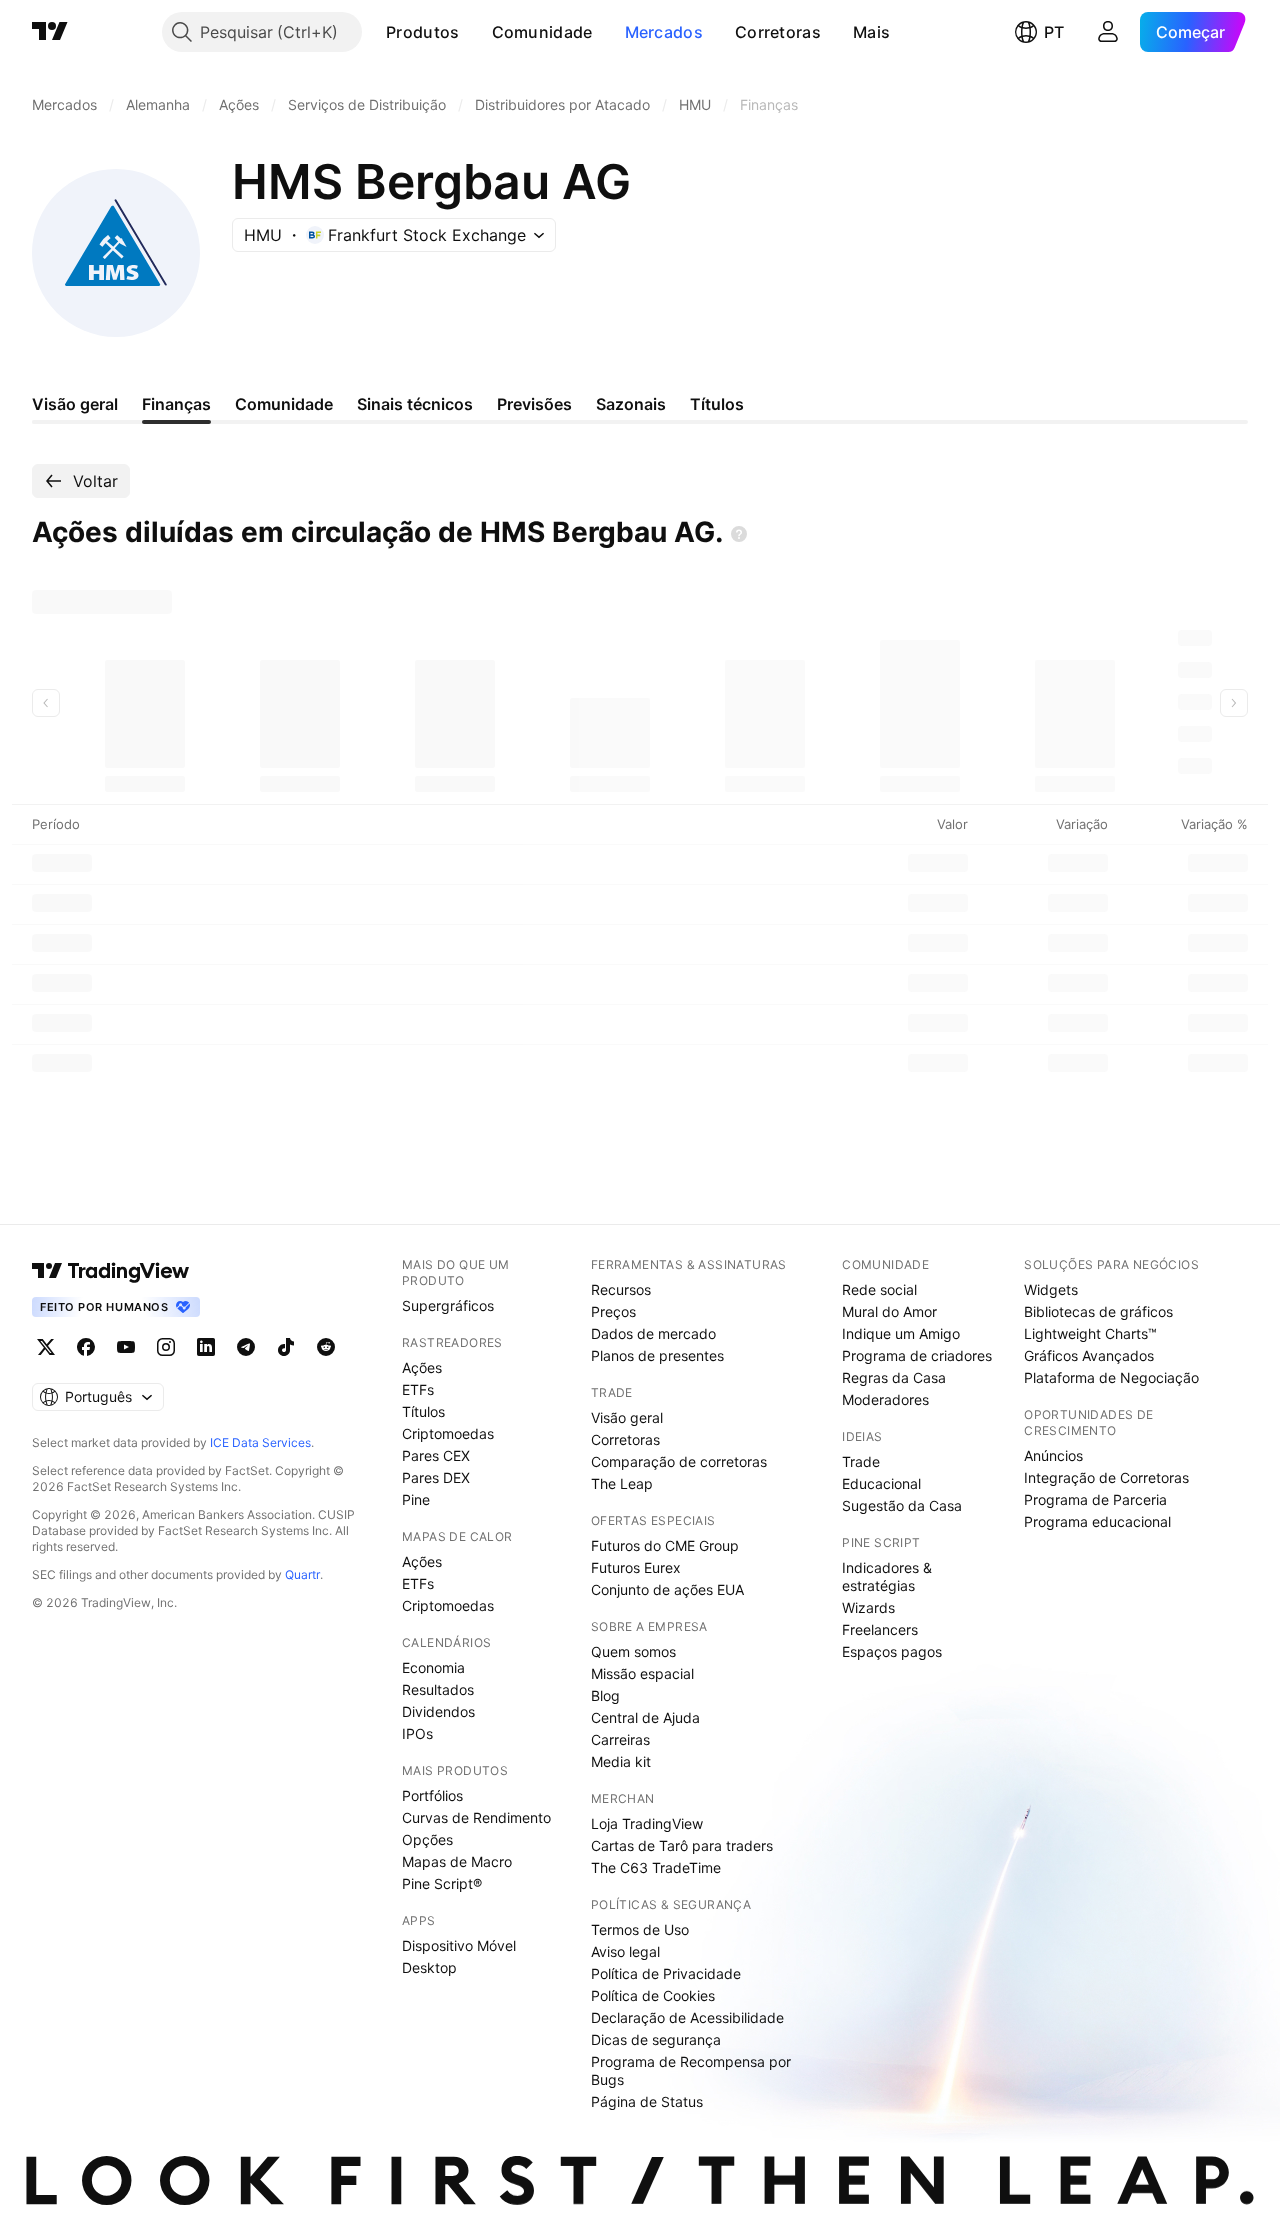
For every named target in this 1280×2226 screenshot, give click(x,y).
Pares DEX (436, 1477)
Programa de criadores (917, 1355)
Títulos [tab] (717, 404)
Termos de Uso (640, 1929)
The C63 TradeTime (656, 1867)
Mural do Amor (889, 1311)
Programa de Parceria (1095, 1499)
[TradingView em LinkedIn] (206, 1347)
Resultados (438, 1689)
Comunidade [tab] (284, 404)
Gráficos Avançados (1089, 1355)
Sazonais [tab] (631, 404)
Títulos (423, 1411)
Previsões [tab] (534, 404)
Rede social (879, 1289)
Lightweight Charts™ (1090, 1333)
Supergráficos (448, 1305)
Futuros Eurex (636, 1567)
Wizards (868, 1607)
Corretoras (778, 32)
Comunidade (542, 32)
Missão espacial (642, 1673)
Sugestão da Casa (902, 1505)
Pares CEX (436, 1455)
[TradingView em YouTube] (126, 1347)
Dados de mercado (653, 1333)
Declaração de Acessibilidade (687, 2017)
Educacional (881, 1483)
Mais (871, 32)
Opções (427, 1839)
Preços (613, 1311)
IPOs (417, 1733)
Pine (416, 1499)
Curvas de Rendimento (476, 1817)
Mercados (664, 32)
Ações (422, 1367)
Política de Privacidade (666, 1973)
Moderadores (885, 1399)
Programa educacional (1097, 1521)
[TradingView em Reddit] (326, 1347)
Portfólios (432, 1795)
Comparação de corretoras (679, 1461)
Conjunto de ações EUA (667, 1589)
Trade (861, 1461)
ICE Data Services (260, 1442)
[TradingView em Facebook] (86, 1347)
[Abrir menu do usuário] (1108, 32)
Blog (605, 1695)
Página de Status (647, 2101)
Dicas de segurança (656, 2039)
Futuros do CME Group (665, 1545)
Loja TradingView (647, 1823)
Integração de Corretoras (1106, 1477)
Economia (433, 1667)
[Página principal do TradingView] (50, 32)
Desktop (429, 1967)
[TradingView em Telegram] (246, 1347)
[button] (475, 32)
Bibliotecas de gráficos (1098, 1311)
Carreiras (620, 1739)
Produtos (422, 32)
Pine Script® (442, 1883)
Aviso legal (625, 1951)
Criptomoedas (448, 1433)
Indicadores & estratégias (887, 1576)
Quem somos (633, 1651)
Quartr (302, 1574)
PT (1054, 32)
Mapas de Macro (457, 1861)
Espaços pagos (892, 1651)
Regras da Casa (894, 1377)
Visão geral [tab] (75, 404)
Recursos (621, 1289)
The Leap (622, 1483)
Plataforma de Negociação (1111, 1377)
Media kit (621, 1761)
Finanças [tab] (176, 404)
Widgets (1051, 1289)
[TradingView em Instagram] (166, 1347)
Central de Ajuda (645, 1717)
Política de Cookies (653, 1995)
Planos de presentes (657, 1355)
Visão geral (627, 1417)
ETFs (418, 1389)
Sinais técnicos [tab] (415, 404)
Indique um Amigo (901, 1333)
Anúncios (1053, 1455)
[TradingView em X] (46, 1347)
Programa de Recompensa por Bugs (691, 2070)
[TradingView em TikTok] (286, 1347)
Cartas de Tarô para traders (682, 1845)
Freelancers (880, 1629)
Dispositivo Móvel (459, 1945)
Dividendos (438, 1711)
